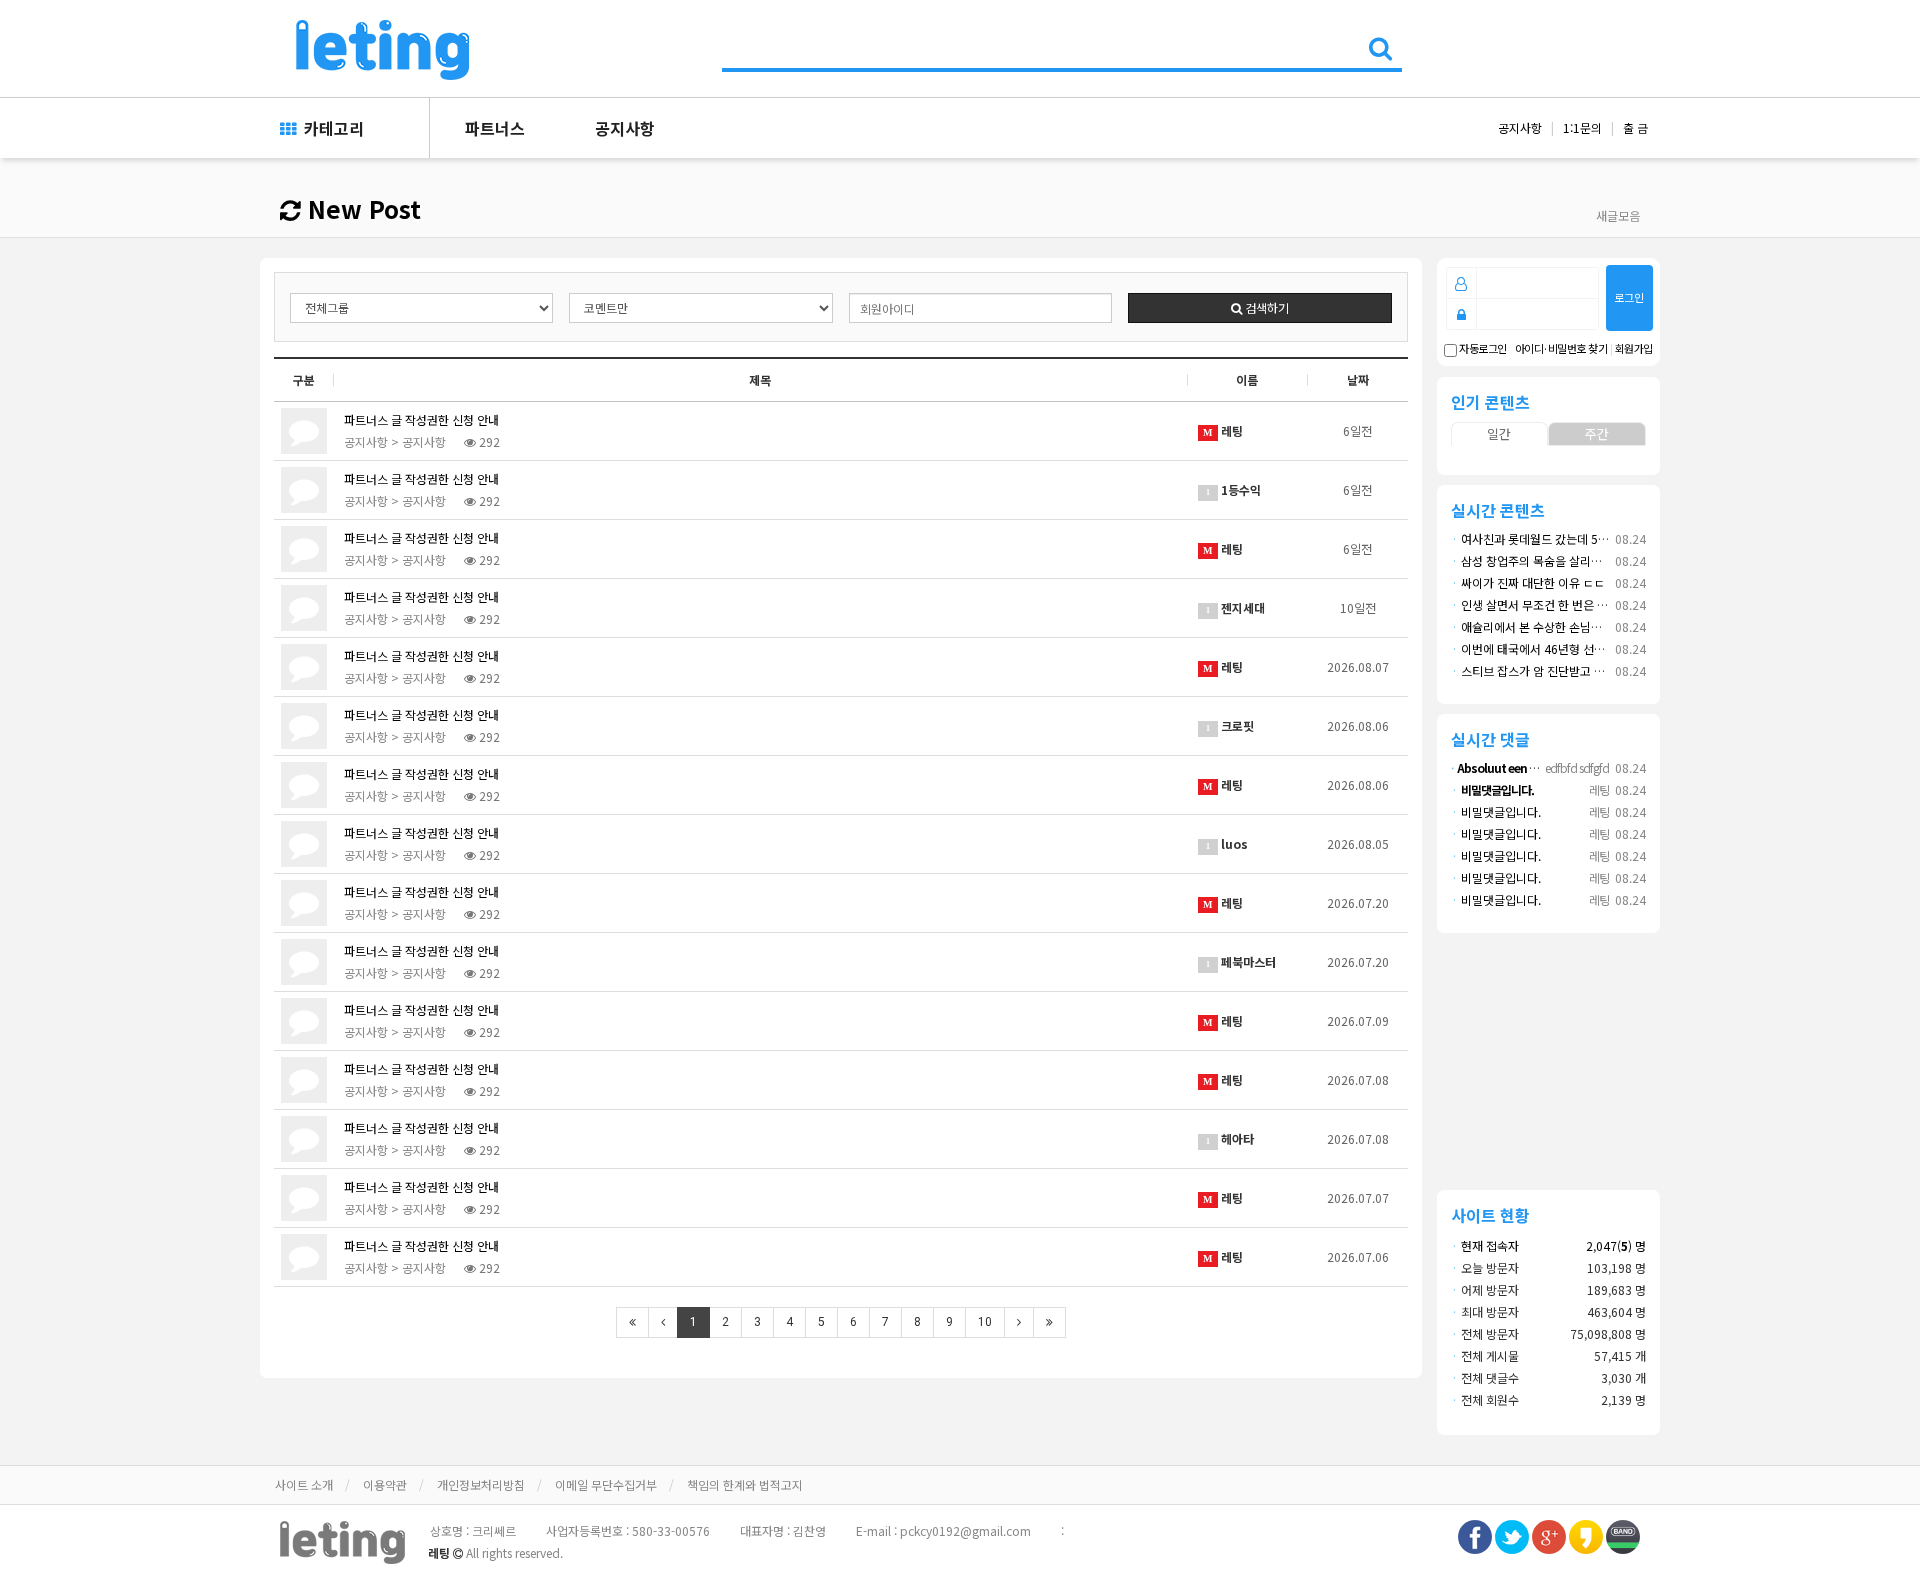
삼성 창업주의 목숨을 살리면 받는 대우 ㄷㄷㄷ (1569, 560)
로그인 (1629, 297)
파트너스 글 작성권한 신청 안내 (421, 419)
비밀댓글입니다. (1496, 811)
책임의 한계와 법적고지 (745, 1484)
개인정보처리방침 (481, 1484)
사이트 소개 (304, 1484)
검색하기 (1265, 307)
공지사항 (625, 128)
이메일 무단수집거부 (606, 1484)
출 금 (1635, 127)
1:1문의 (1582, 127)
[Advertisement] (1548, 1058)
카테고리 (330, 128)
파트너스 (495, 128)
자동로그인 (1482, 349)
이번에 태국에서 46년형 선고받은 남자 (1551, 648)
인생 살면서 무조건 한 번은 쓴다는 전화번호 (1564, 604)
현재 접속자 (1490, 1245)
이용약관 (385, 1484)
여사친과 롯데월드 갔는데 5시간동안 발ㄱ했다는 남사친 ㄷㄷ (1606, 538)
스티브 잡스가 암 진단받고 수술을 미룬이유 (1562, 670)
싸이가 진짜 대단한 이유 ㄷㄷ (1528, 582)
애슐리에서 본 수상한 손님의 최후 (1539, 626)
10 (985, 1322)
